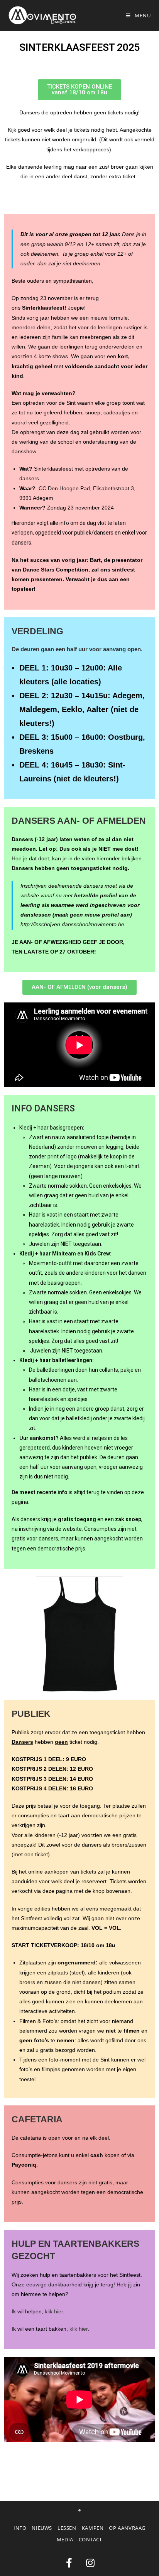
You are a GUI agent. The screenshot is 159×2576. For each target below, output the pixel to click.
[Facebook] (69, 2563)
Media (65, 2539)
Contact (90, 2539)
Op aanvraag (127, 2528)
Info (20, 2528)
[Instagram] (90, 2563)
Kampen (93, 2528)
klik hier (79, 2329)
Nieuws (42, 2528)
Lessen (67, 2528)
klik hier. (55, 2311)
